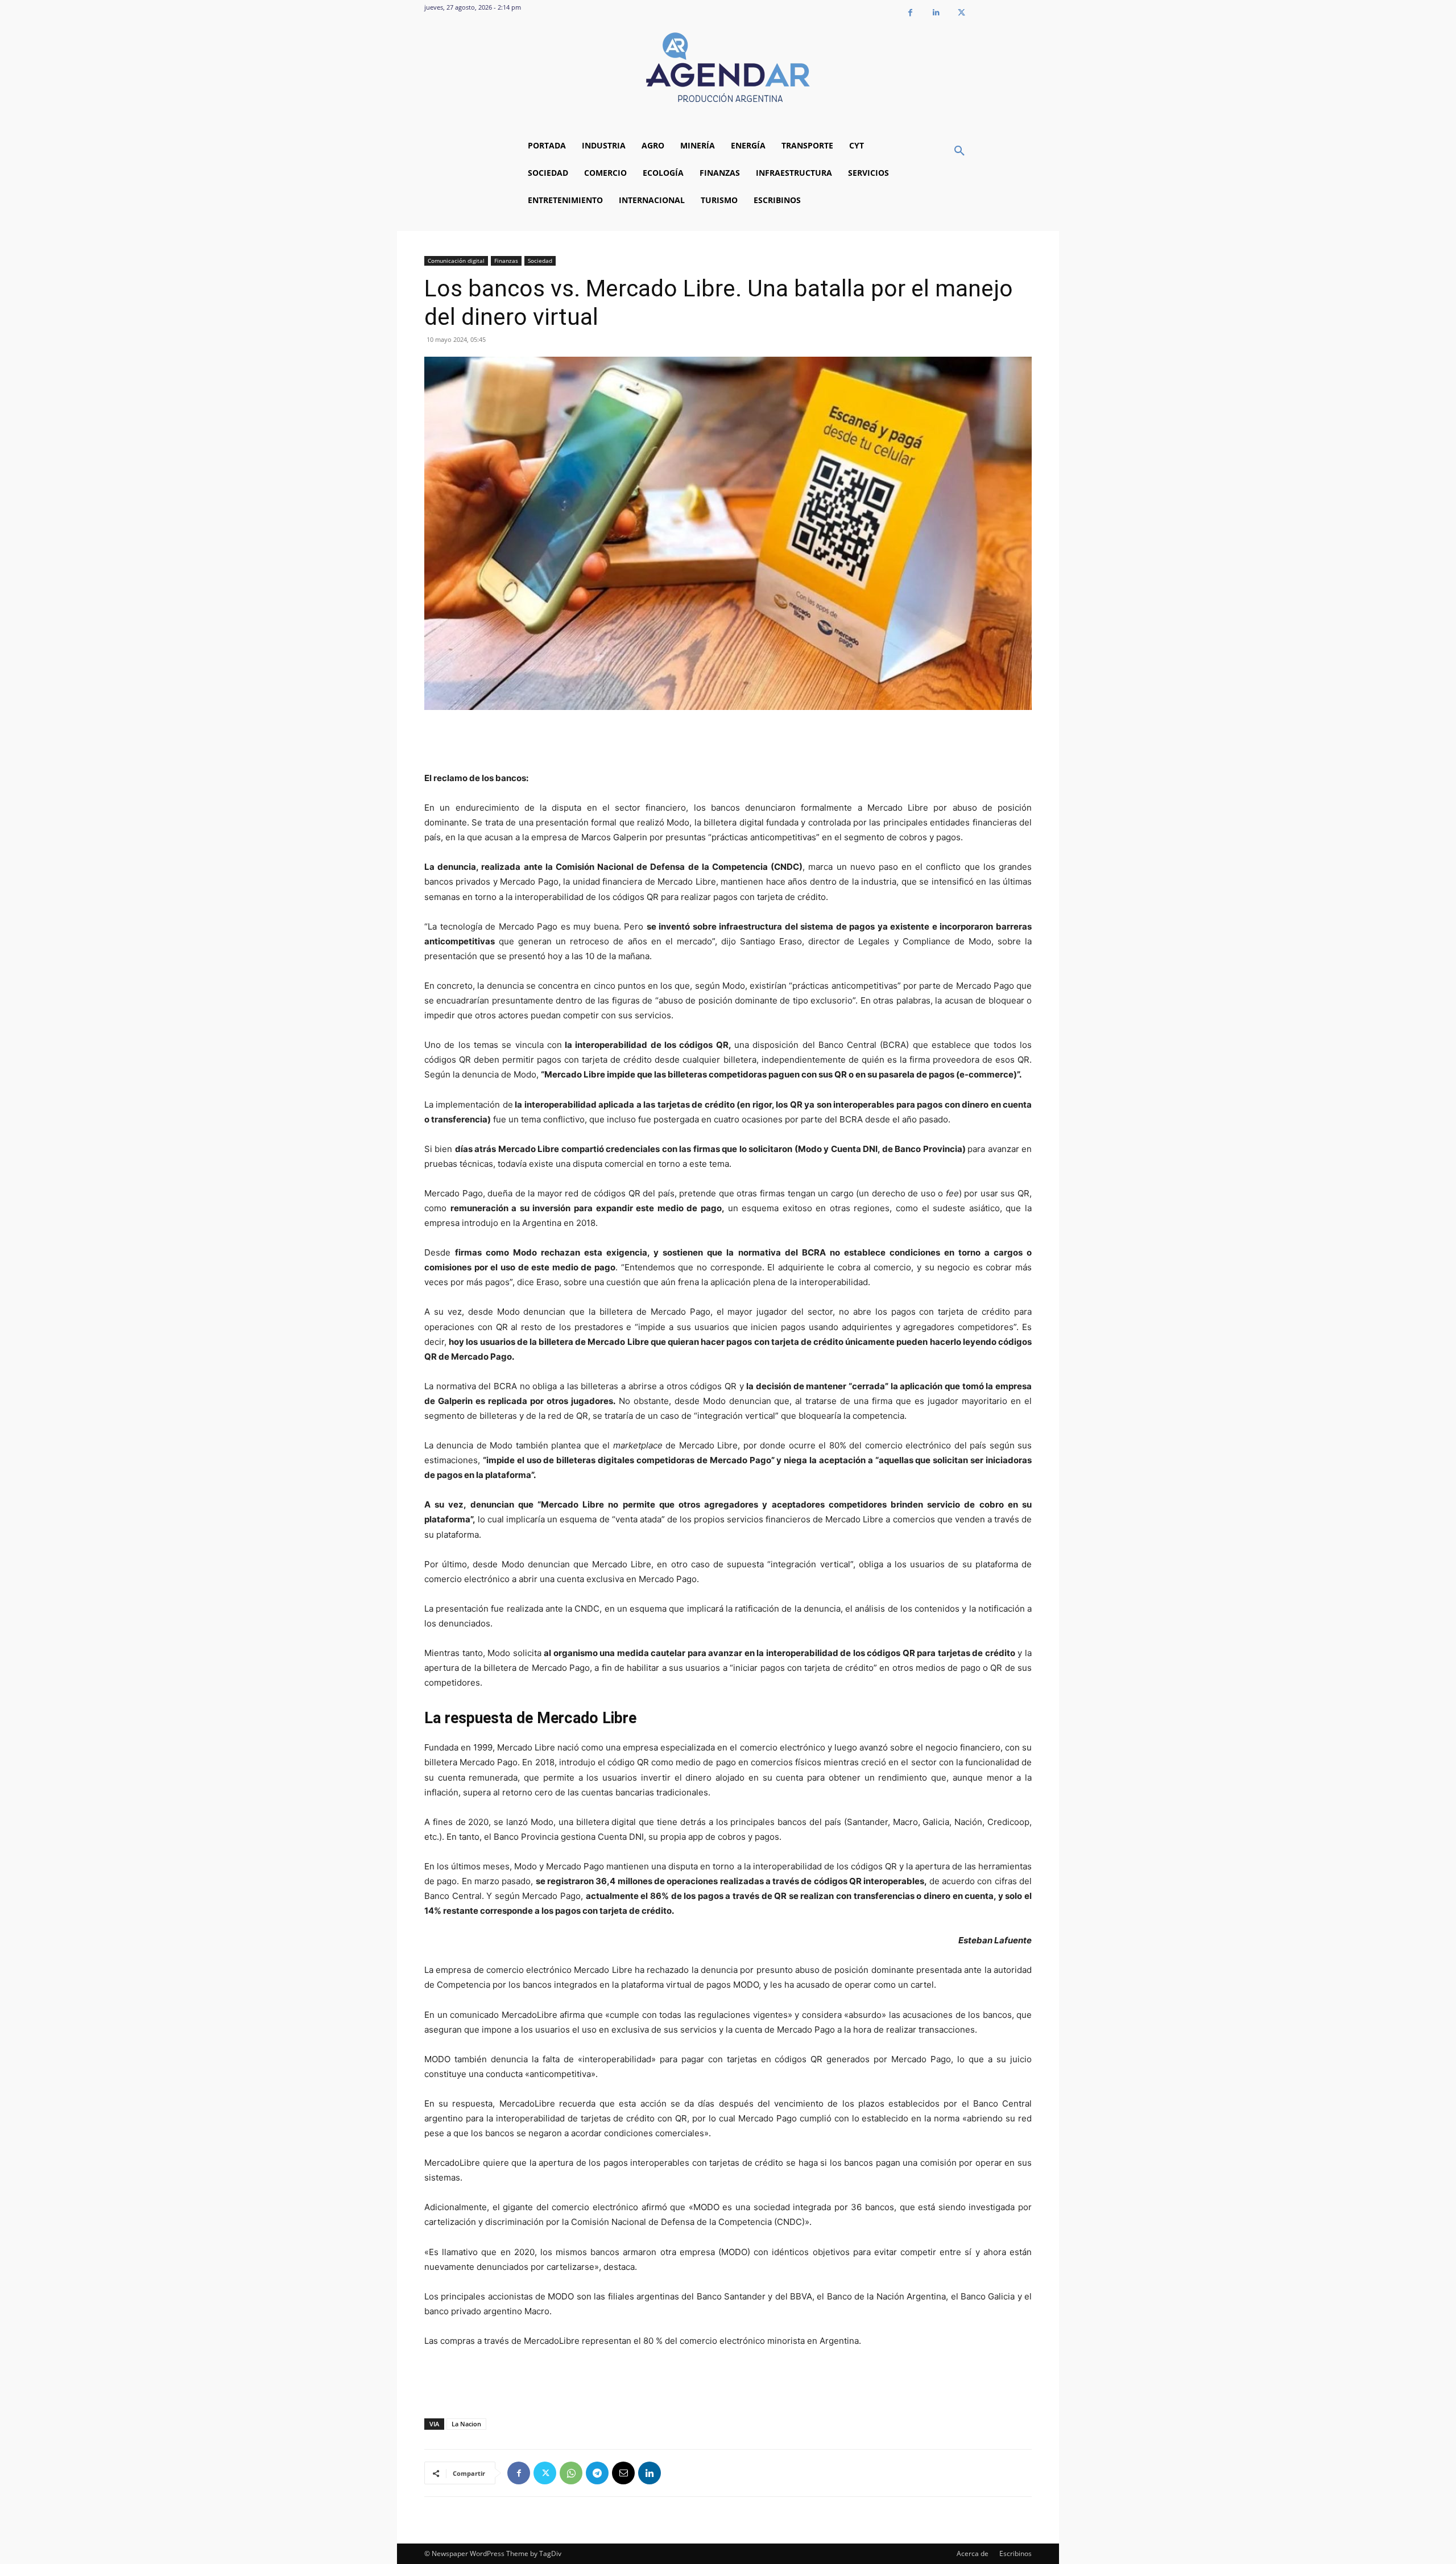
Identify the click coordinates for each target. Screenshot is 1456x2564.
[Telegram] (597, 2473)
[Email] (623, 2473)
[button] (959, 151)
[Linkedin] (936, 13)
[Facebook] (910, 13)
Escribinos (1016, 2553)
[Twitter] (961, 13)
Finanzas (506, 261)
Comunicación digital (456, 261)
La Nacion (466, 2424)
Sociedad (540, 261)
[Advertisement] (728, 742)
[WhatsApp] (571, 2473)
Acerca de (973, 2553)
